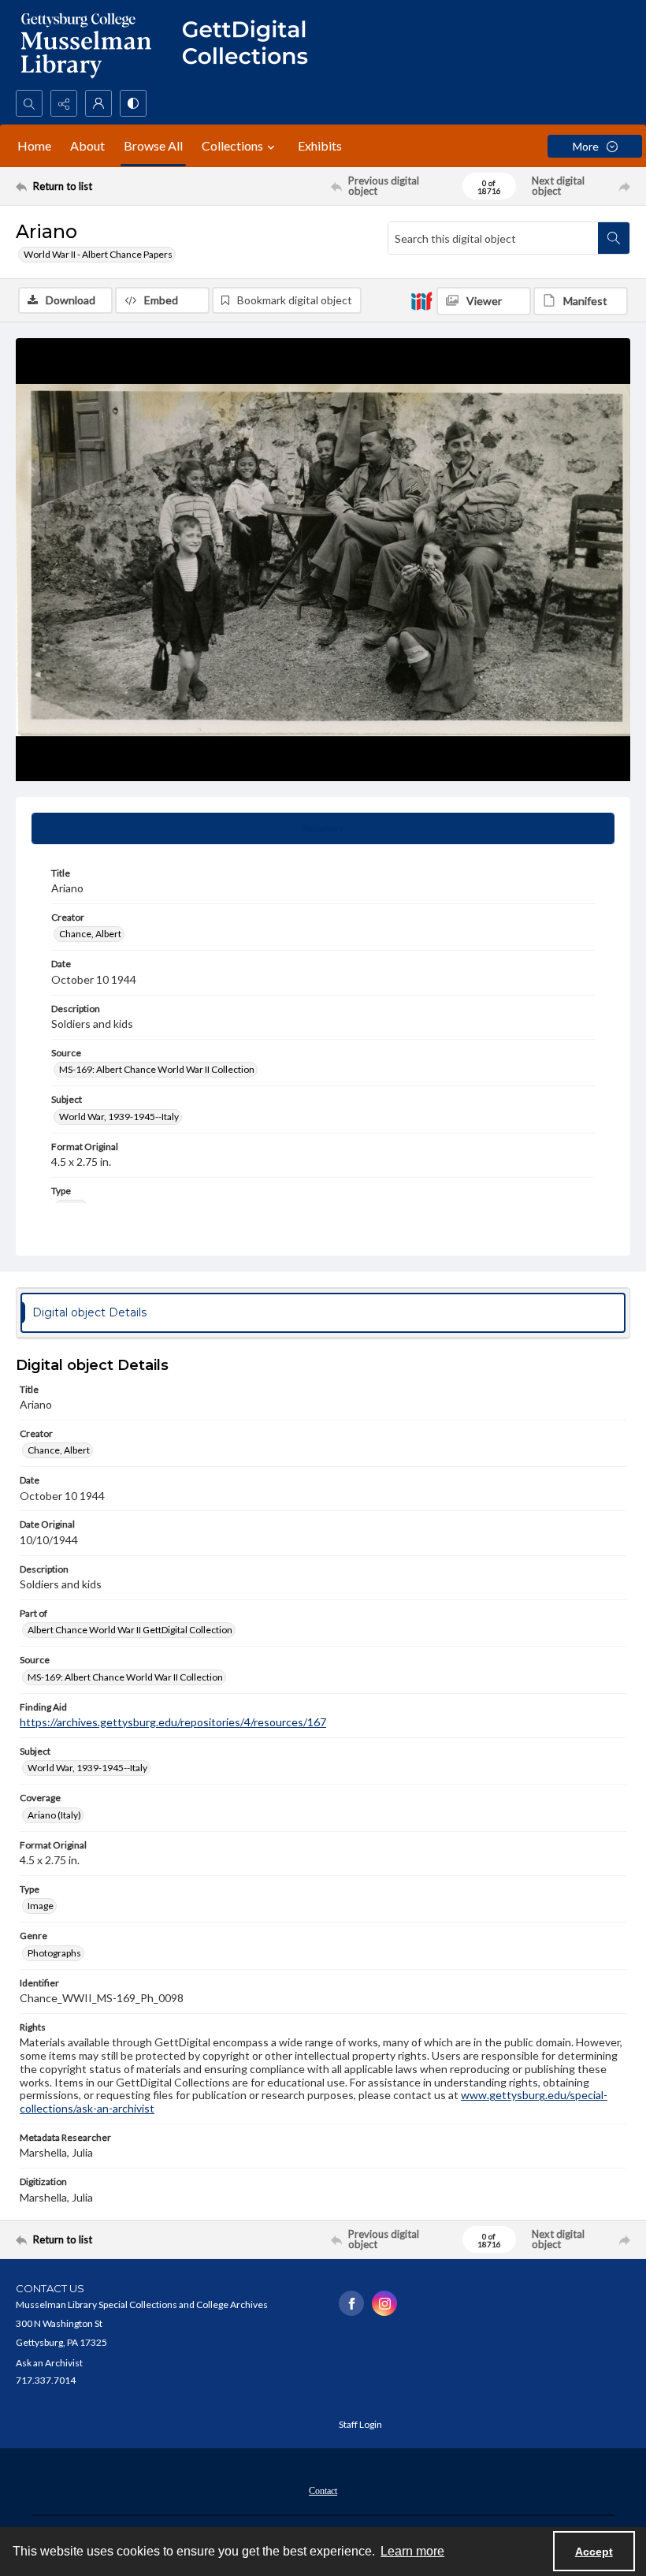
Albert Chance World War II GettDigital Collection (130, 1630)
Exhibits (320, 145)
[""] (252, 45)
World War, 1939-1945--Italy (119, 1117)
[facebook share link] (351, 2303)
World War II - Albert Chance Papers (98, 254)
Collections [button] (232, 145)
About (87, 145)
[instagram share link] (384, 2303)
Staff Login (360, 2424)
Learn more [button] (412, 2551)
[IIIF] (421, 300)
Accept (594, 2552)
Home (34, 145)
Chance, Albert (90, 934)
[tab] (323, 828)
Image (41, 1906)
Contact (323, 2491)
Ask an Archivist (49, 2363)
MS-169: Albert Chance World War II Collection (157, 1069)
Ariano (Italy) (54, 1815)
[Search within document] (614, 238)
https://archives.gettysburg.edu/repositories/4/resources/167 (173, 1722)
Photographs (54, 1953)
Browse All (153, 145)
